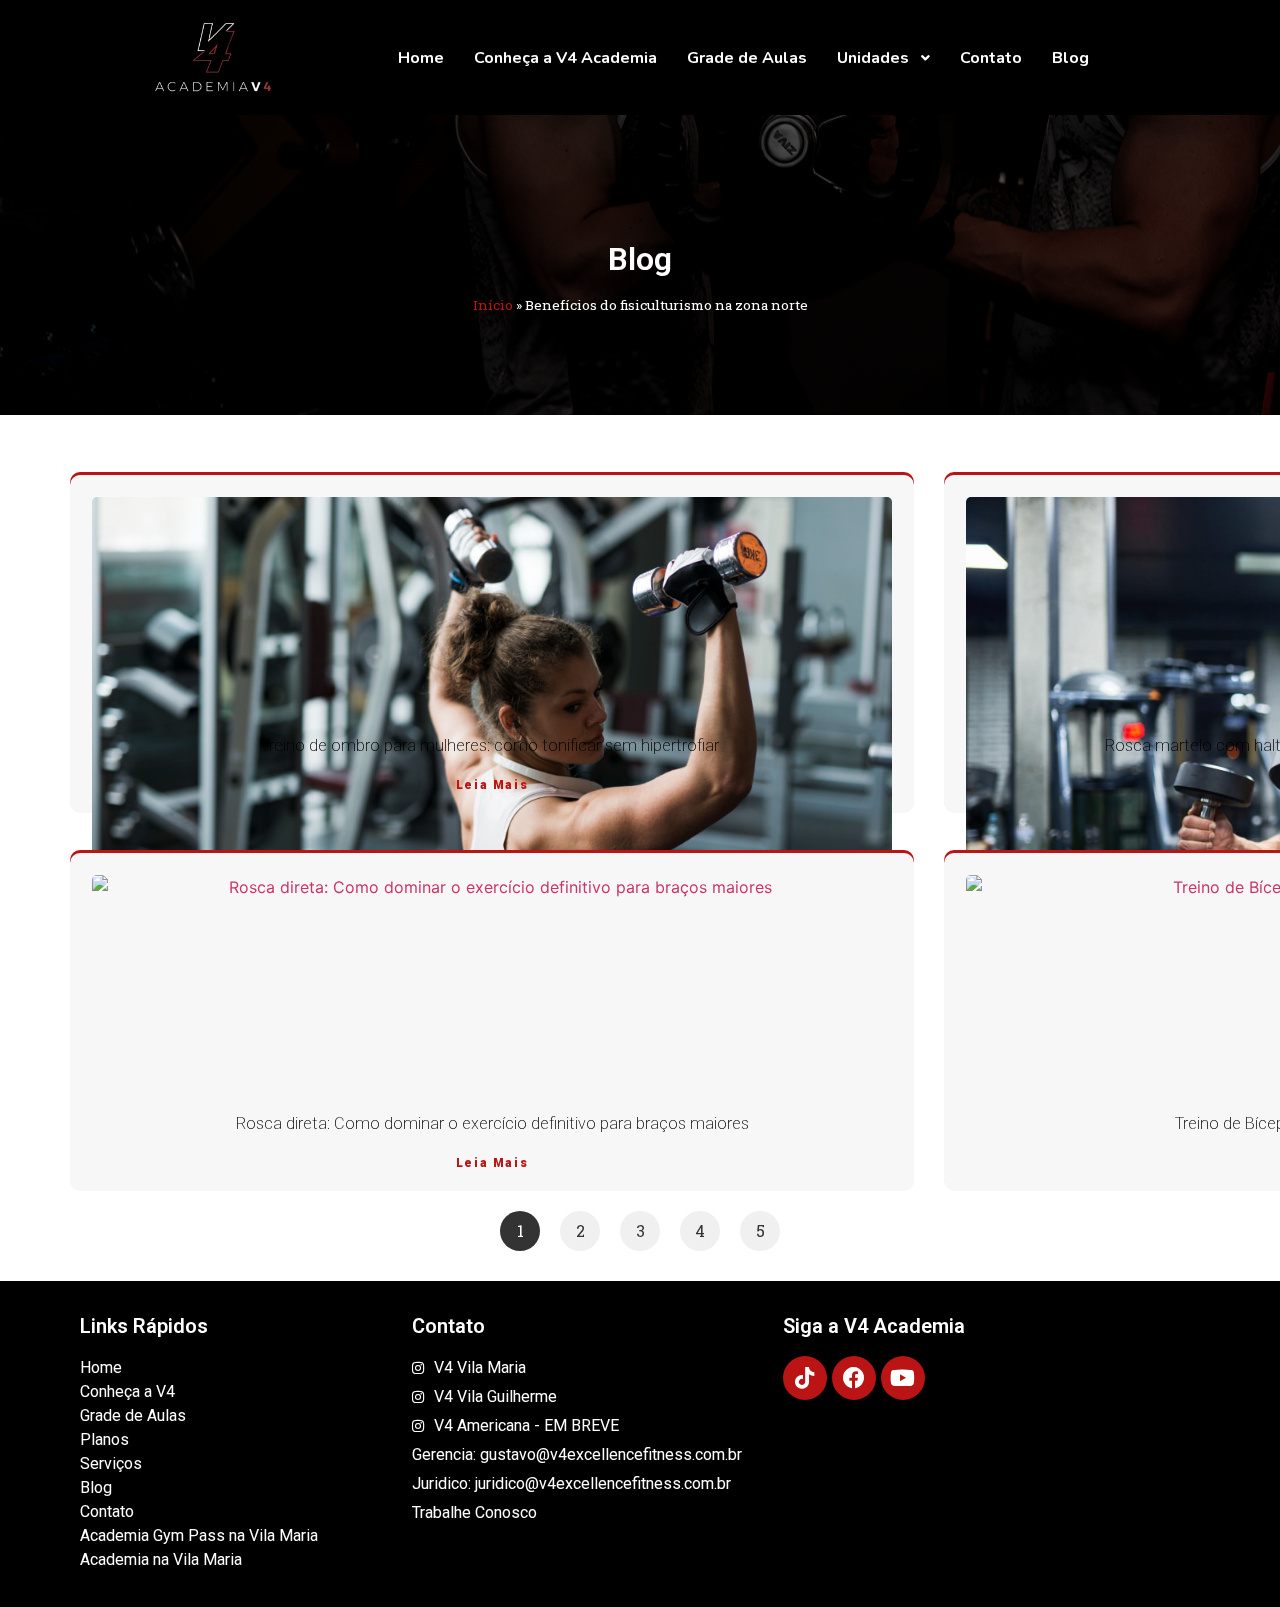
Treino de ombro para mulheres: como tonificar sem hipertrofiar (492, 745)
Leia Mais (492, 785)
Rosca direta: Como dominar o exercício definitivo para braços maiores (492, 1123)
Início (493, 305)
